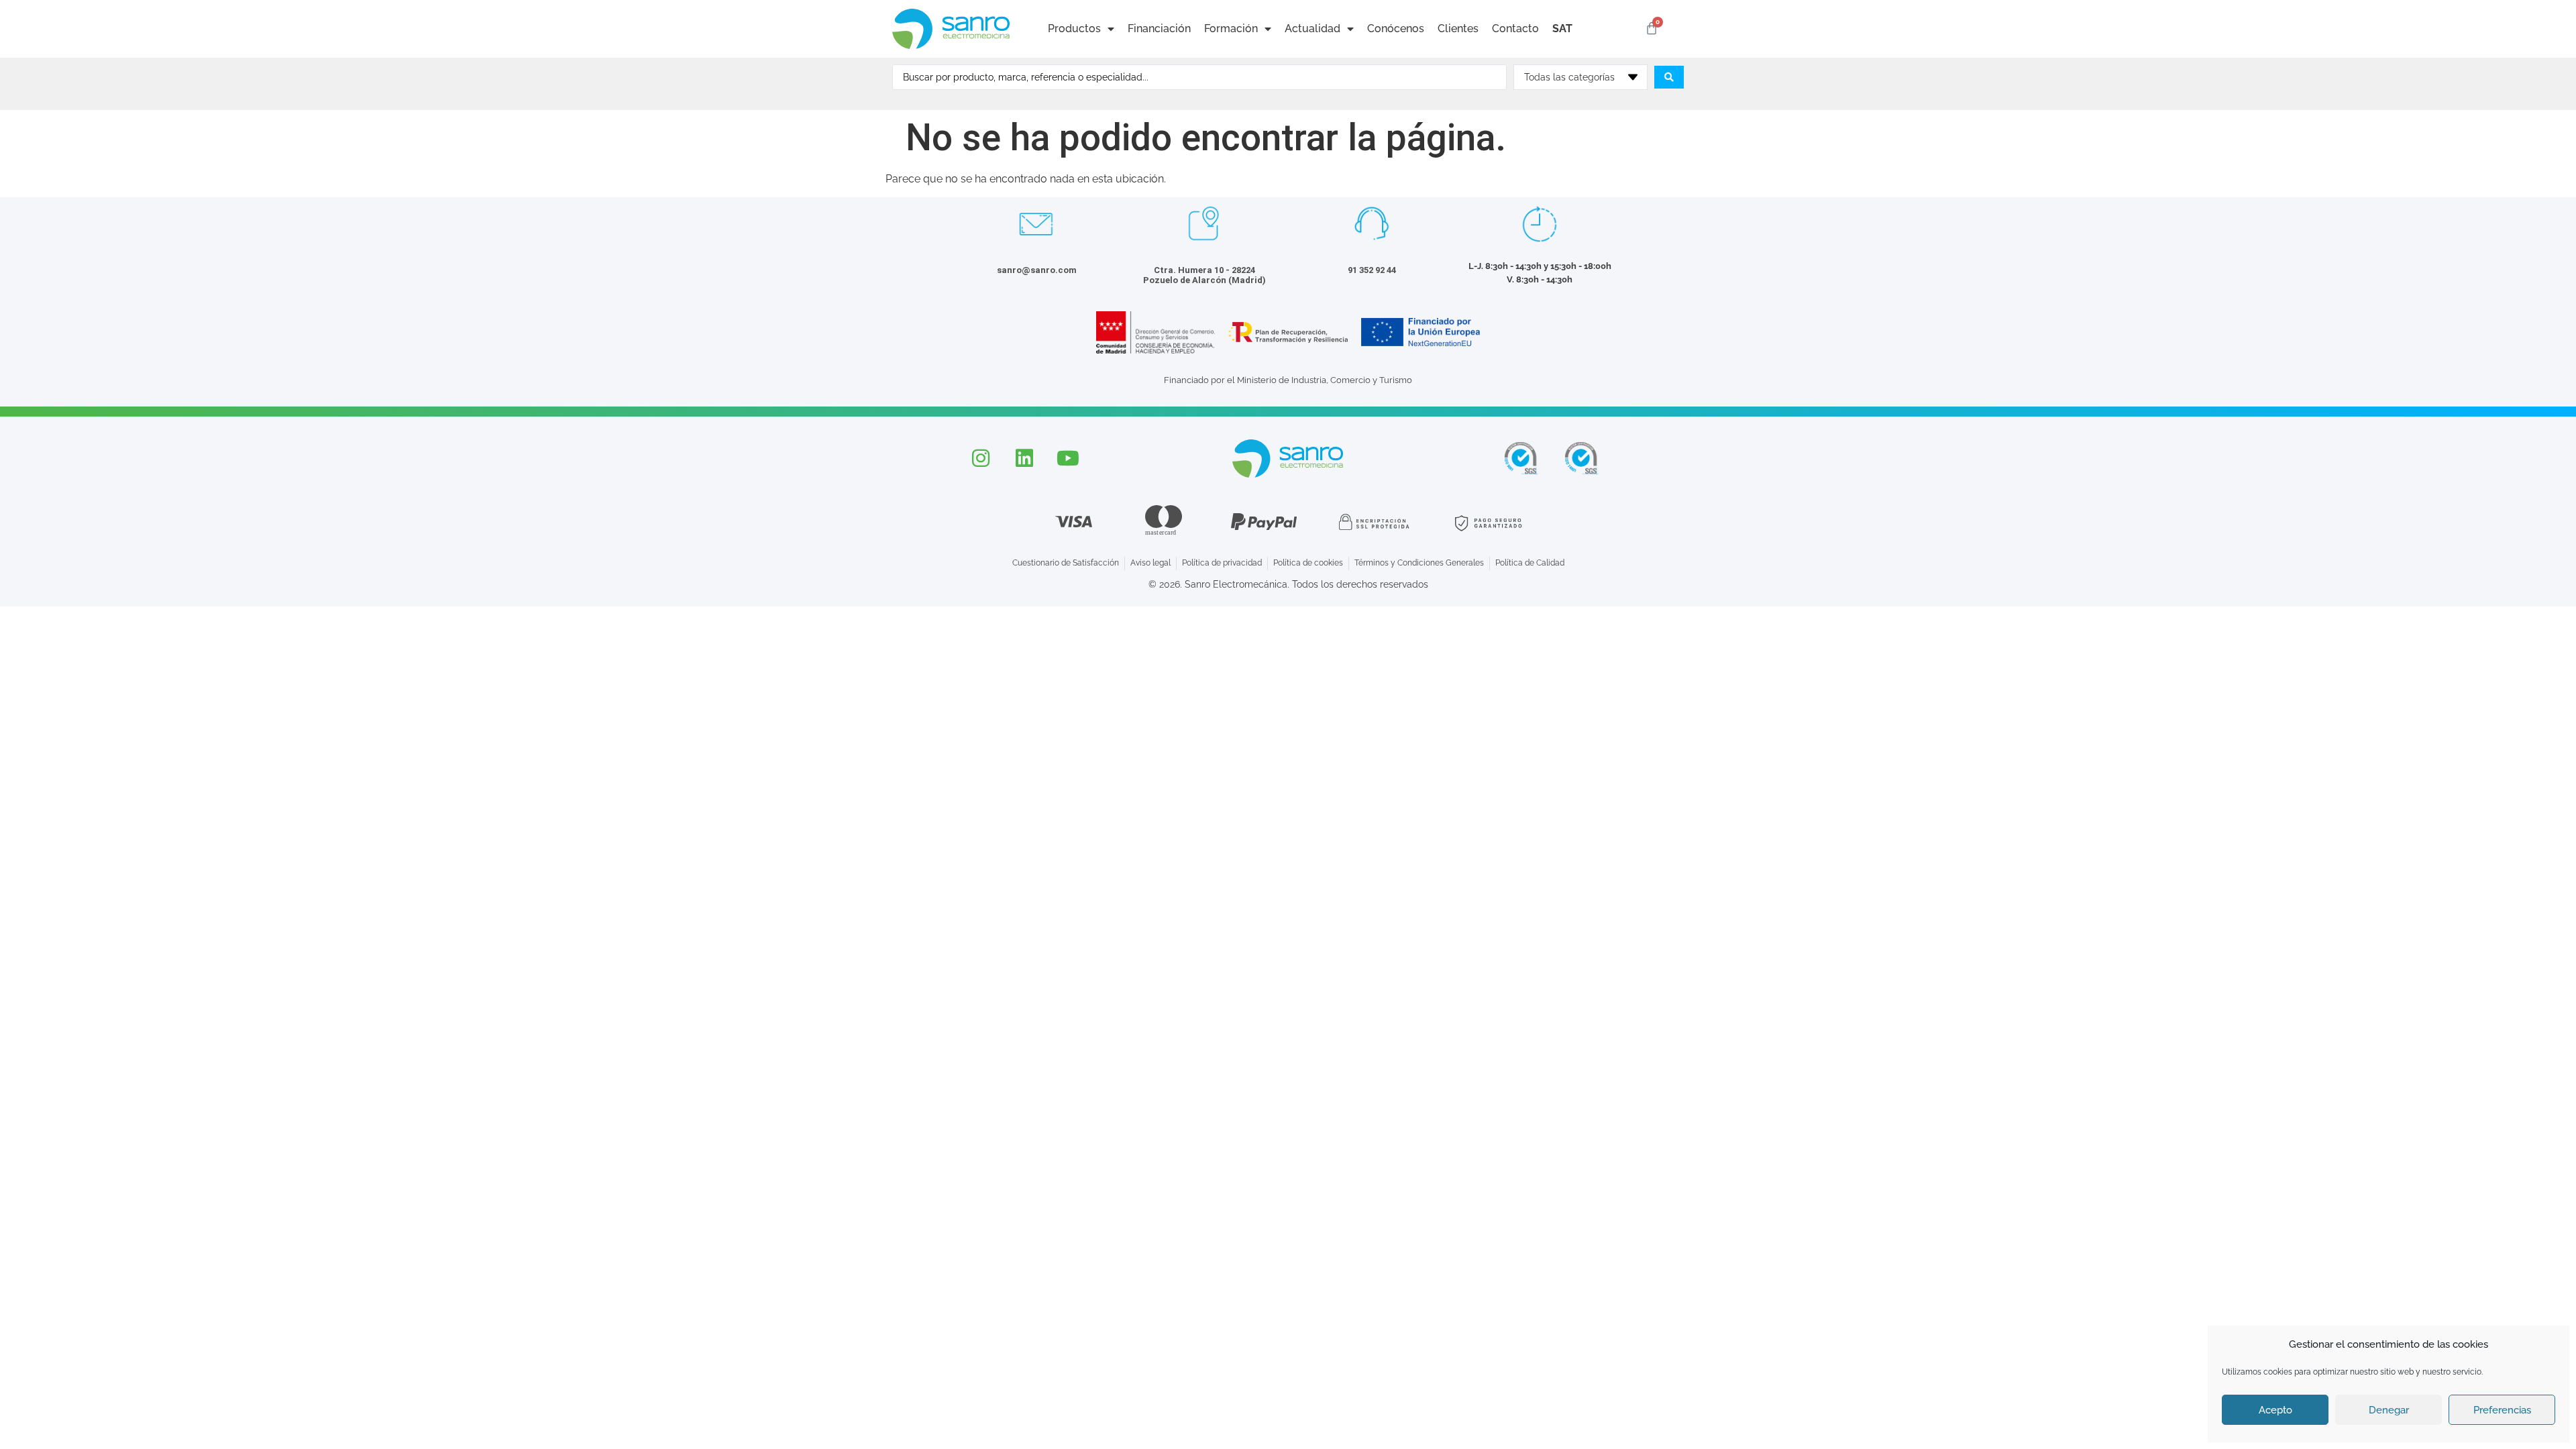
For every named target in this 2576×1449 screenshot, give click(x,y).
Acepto (2275, 1410)
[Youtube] (1068, 458)
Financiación (1159, 29)
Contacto (1515, 29)
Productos (1074, 29)
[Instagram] (981, 458)
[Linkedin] (1024, 458)
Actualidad (1312, 29)
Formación (1231, 29)
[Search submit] (1669, 77)
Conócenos (1396, 29)
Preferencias (2502, 1410)
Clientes (1458, 29)
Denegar (2389, 1410)
